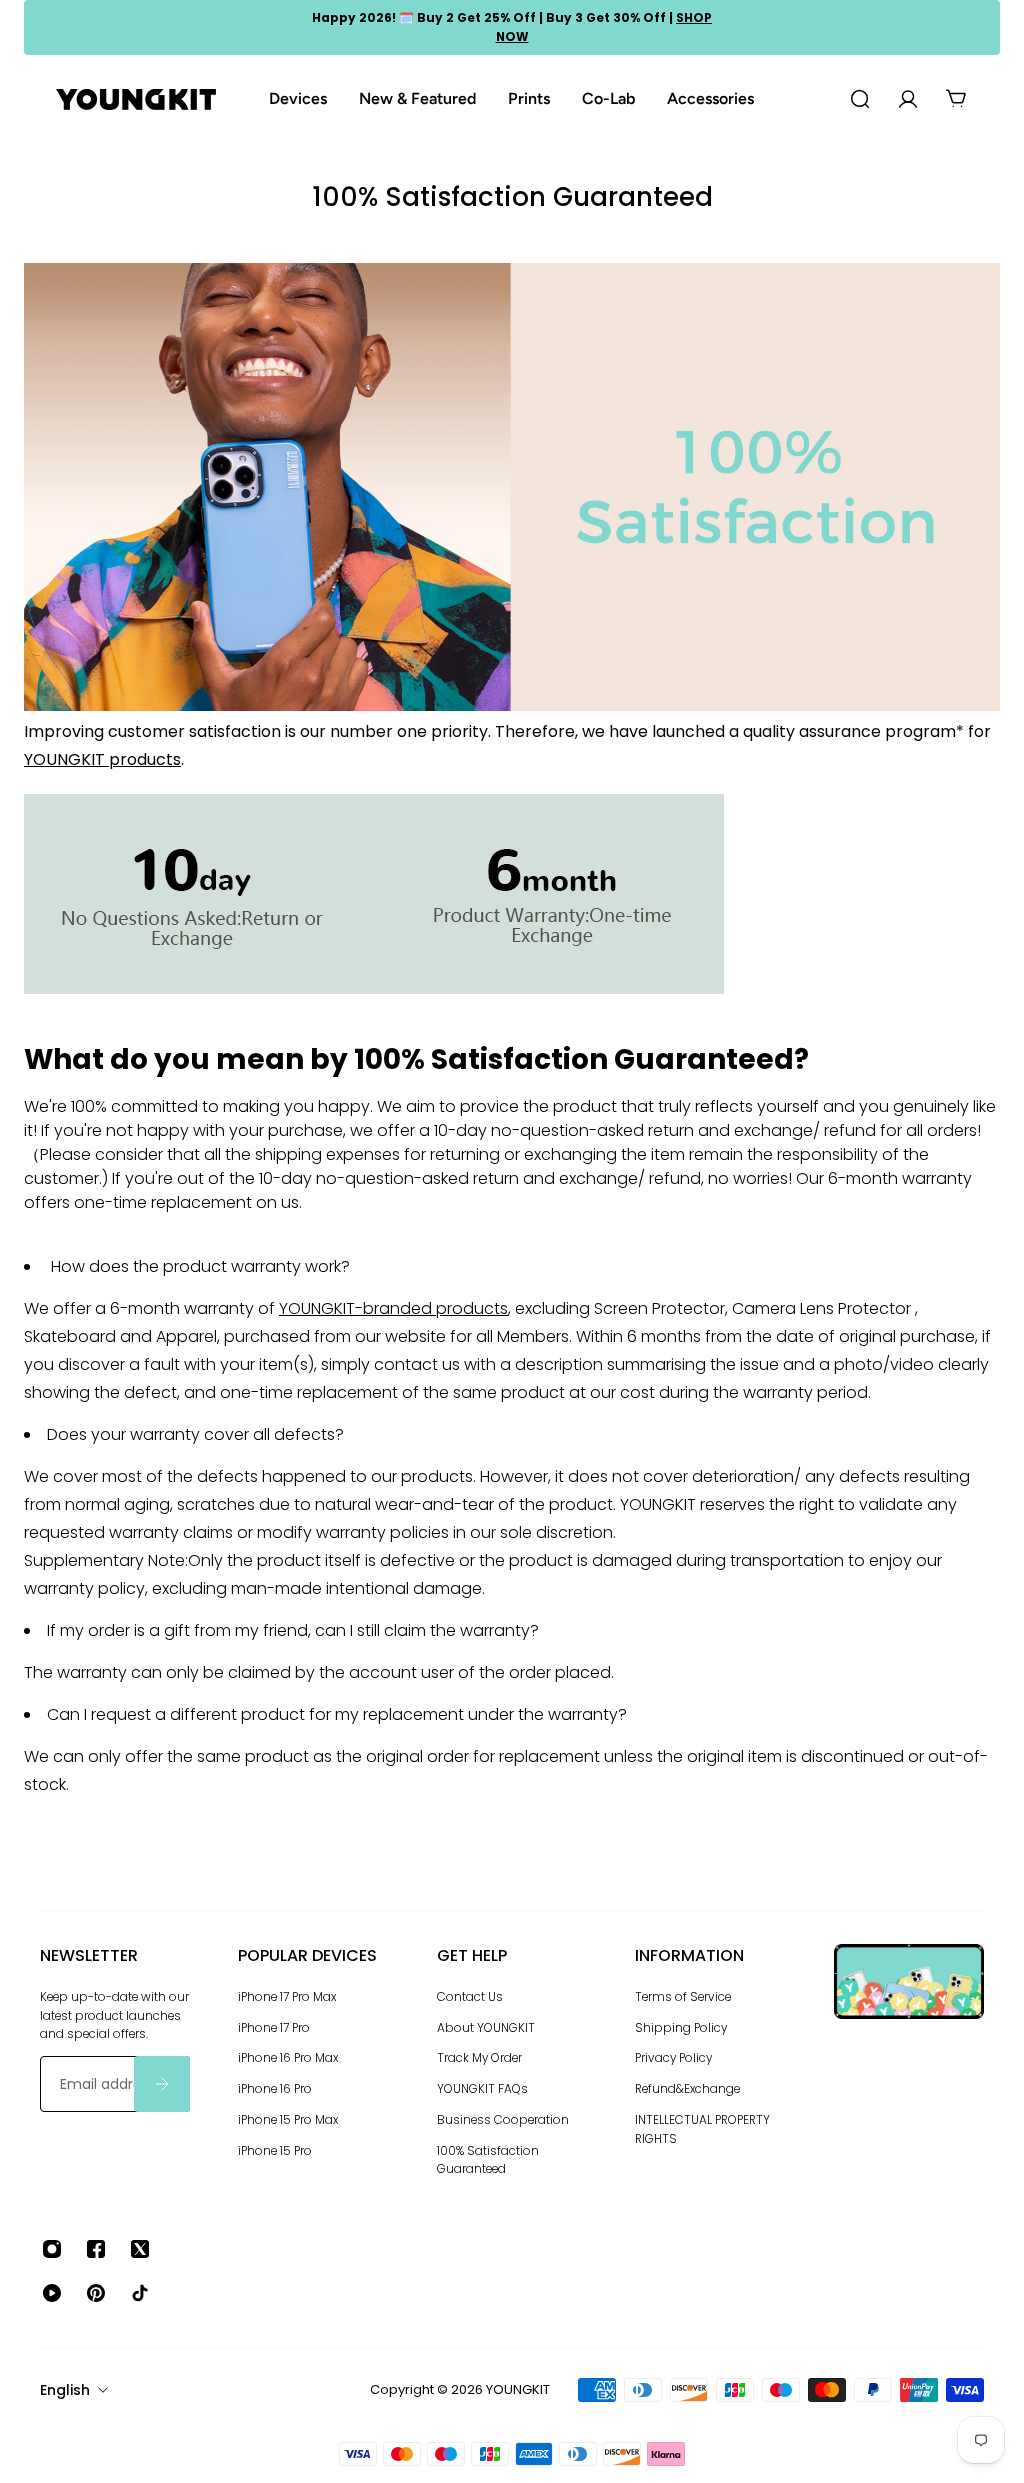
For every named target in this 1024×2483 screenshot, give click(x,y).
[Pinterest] (96, 2293)
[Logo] (136, 99)
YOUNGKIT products (102, 759)
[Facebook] (96, 2249)
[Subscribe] (162, 2084)
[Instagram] (52, 2249)
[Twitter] (140, 2249)
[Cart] (956, 99)
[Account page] (908, 99)
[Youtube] (52, 2293)
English (65, 2390)
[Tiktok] (140, 2293)
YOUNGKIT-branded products (393, 1308)
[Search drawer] (860, 99)
